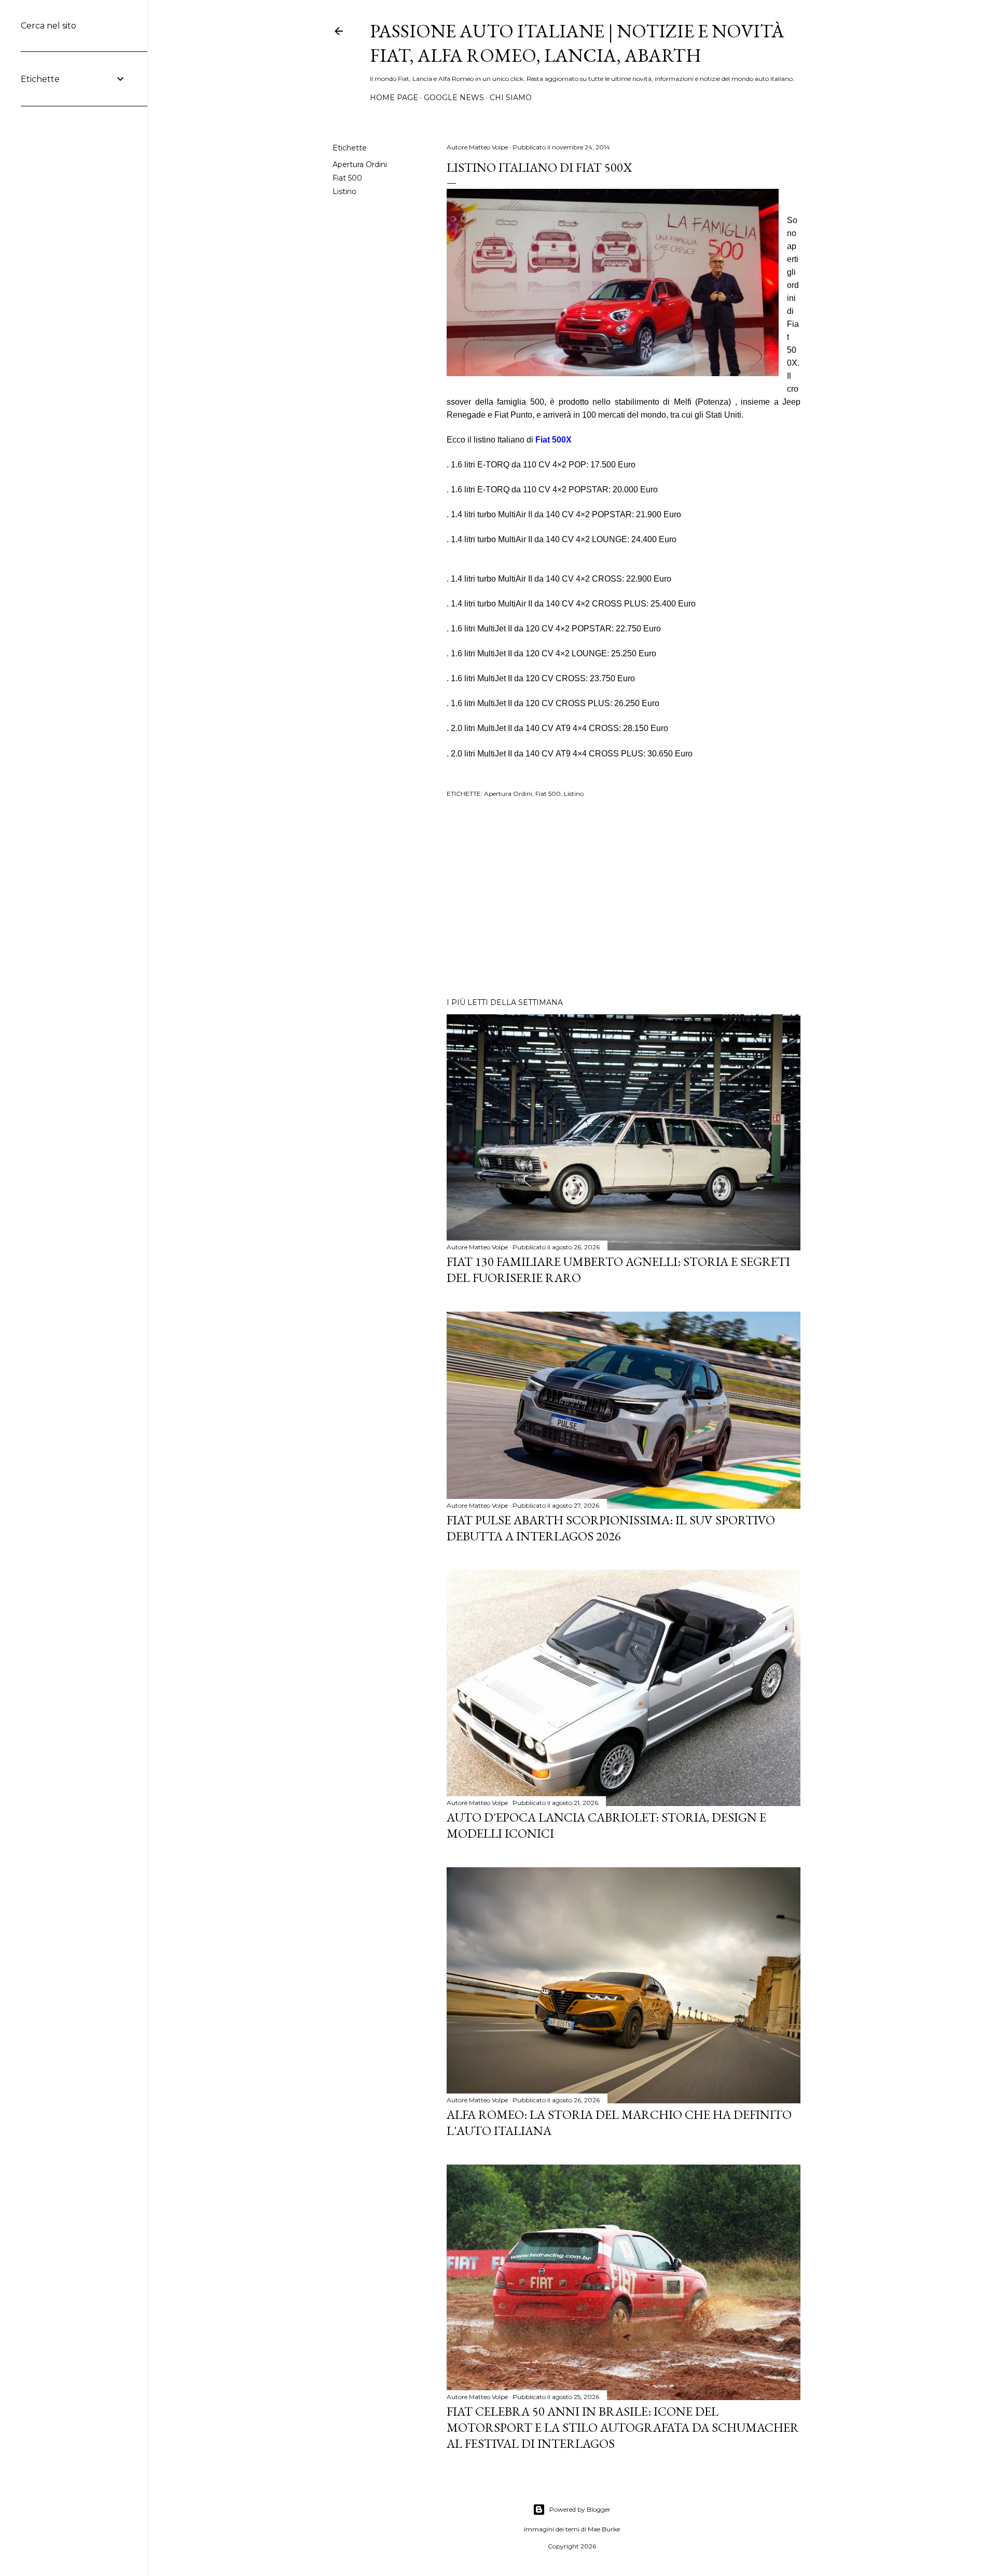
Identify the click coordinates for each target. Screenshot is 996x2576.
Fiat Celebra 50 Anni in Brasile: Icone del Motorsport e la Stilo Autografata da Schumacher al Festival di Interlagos (623, 2427)
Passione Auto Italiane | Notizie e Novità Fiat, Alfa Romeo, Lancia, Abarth (577, 43)
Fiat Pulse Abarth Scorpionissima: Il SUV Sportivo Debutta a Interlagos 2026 (611, 1528)
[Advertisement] (624, 899)
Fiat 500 (347, 178)
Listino (344, 191)
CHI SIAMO (511, 98)
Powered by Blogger (580, 2509)
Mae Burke (604, 2529)
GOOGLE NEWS (454, 98)
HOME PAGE (394, 98)
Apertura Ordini (360, 164)
